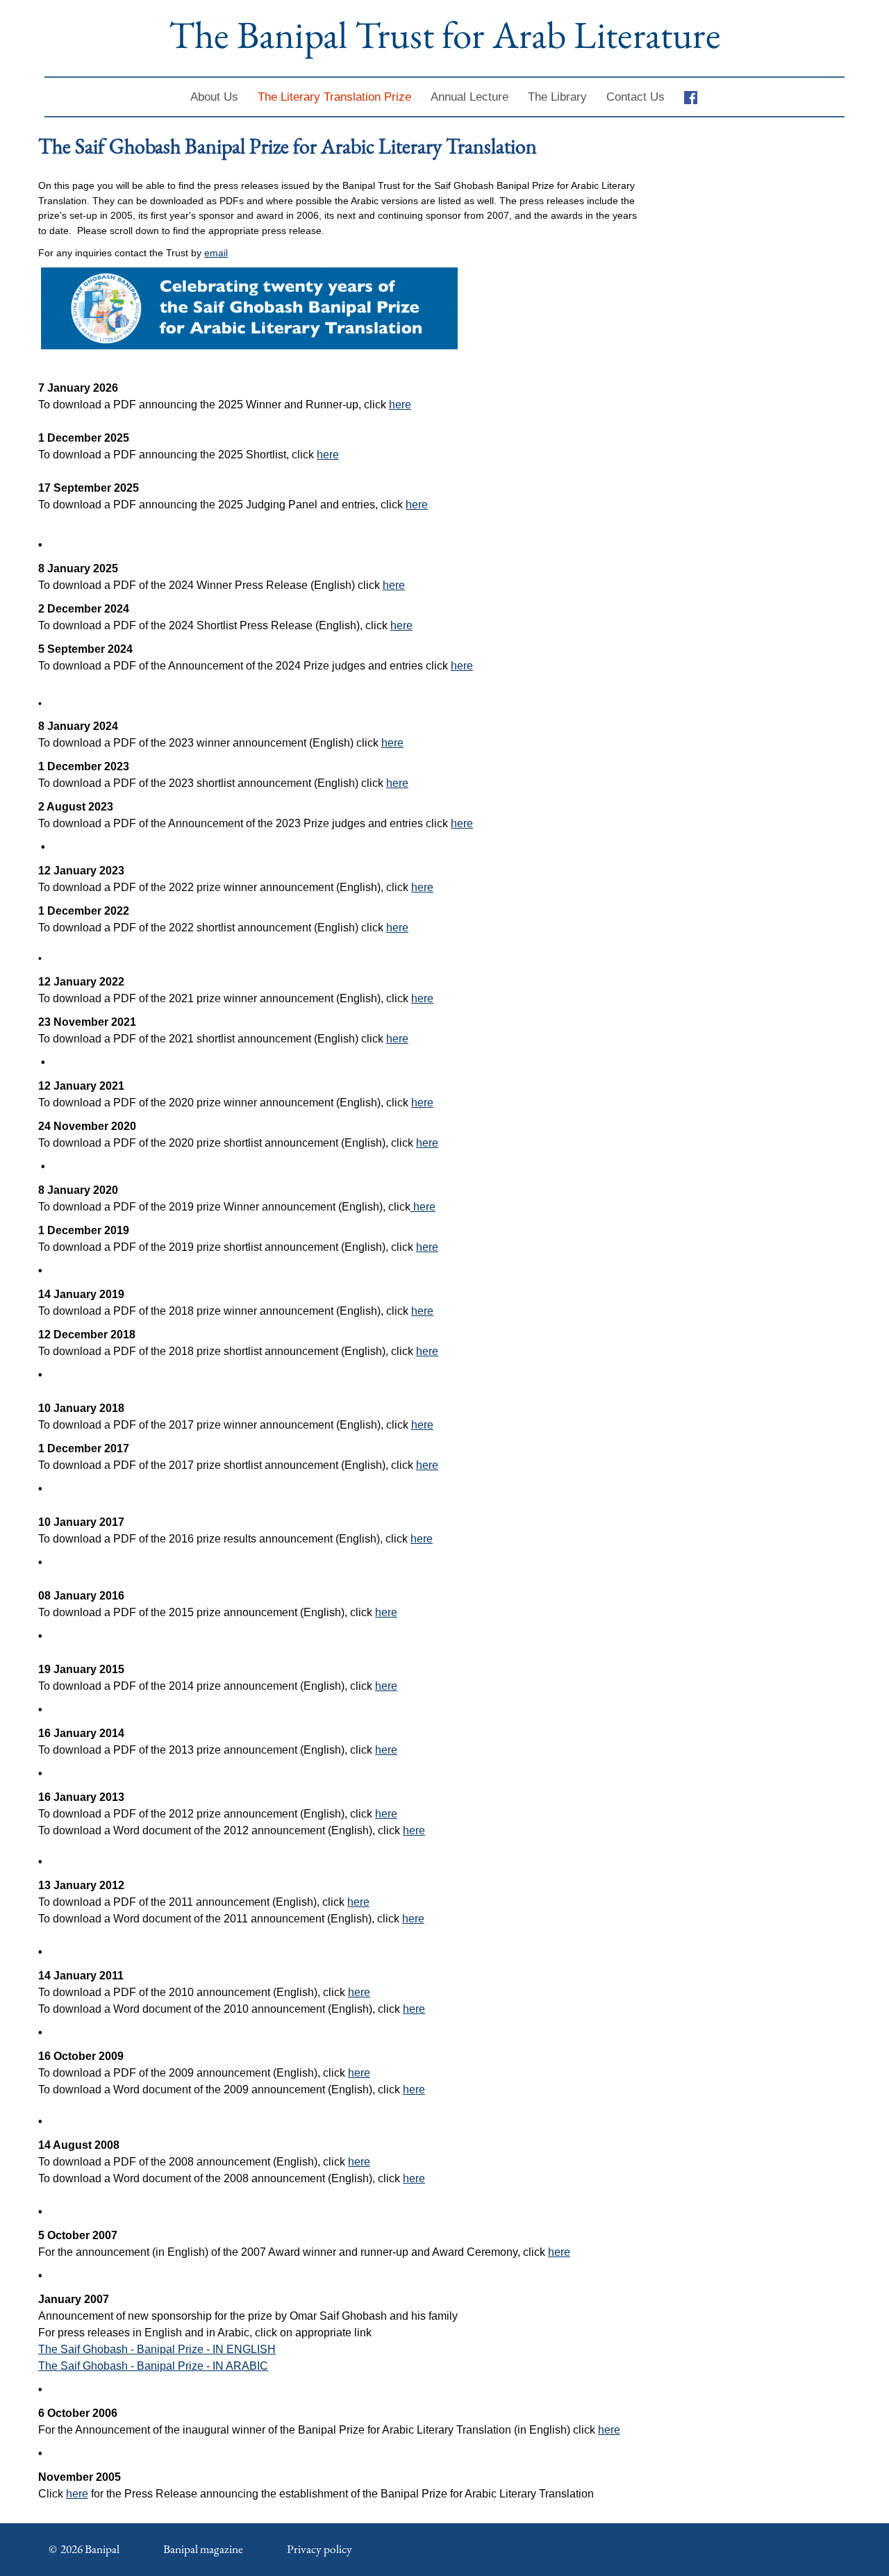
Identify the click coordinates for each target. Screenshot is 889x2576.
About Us (214, 97)
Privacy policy (319, 2549)
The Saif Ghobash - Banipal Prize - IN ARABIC (153, 2366)
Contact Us (635, 97)
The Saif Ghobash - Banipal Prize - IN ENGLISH (157, 2349)
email (216, 253)
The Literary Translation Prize (334, 97)
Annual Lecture (470, 97)
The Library (557, 97)
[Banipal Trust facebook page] (696, 97)
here (400, 405)
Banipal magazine (203, 2549)
